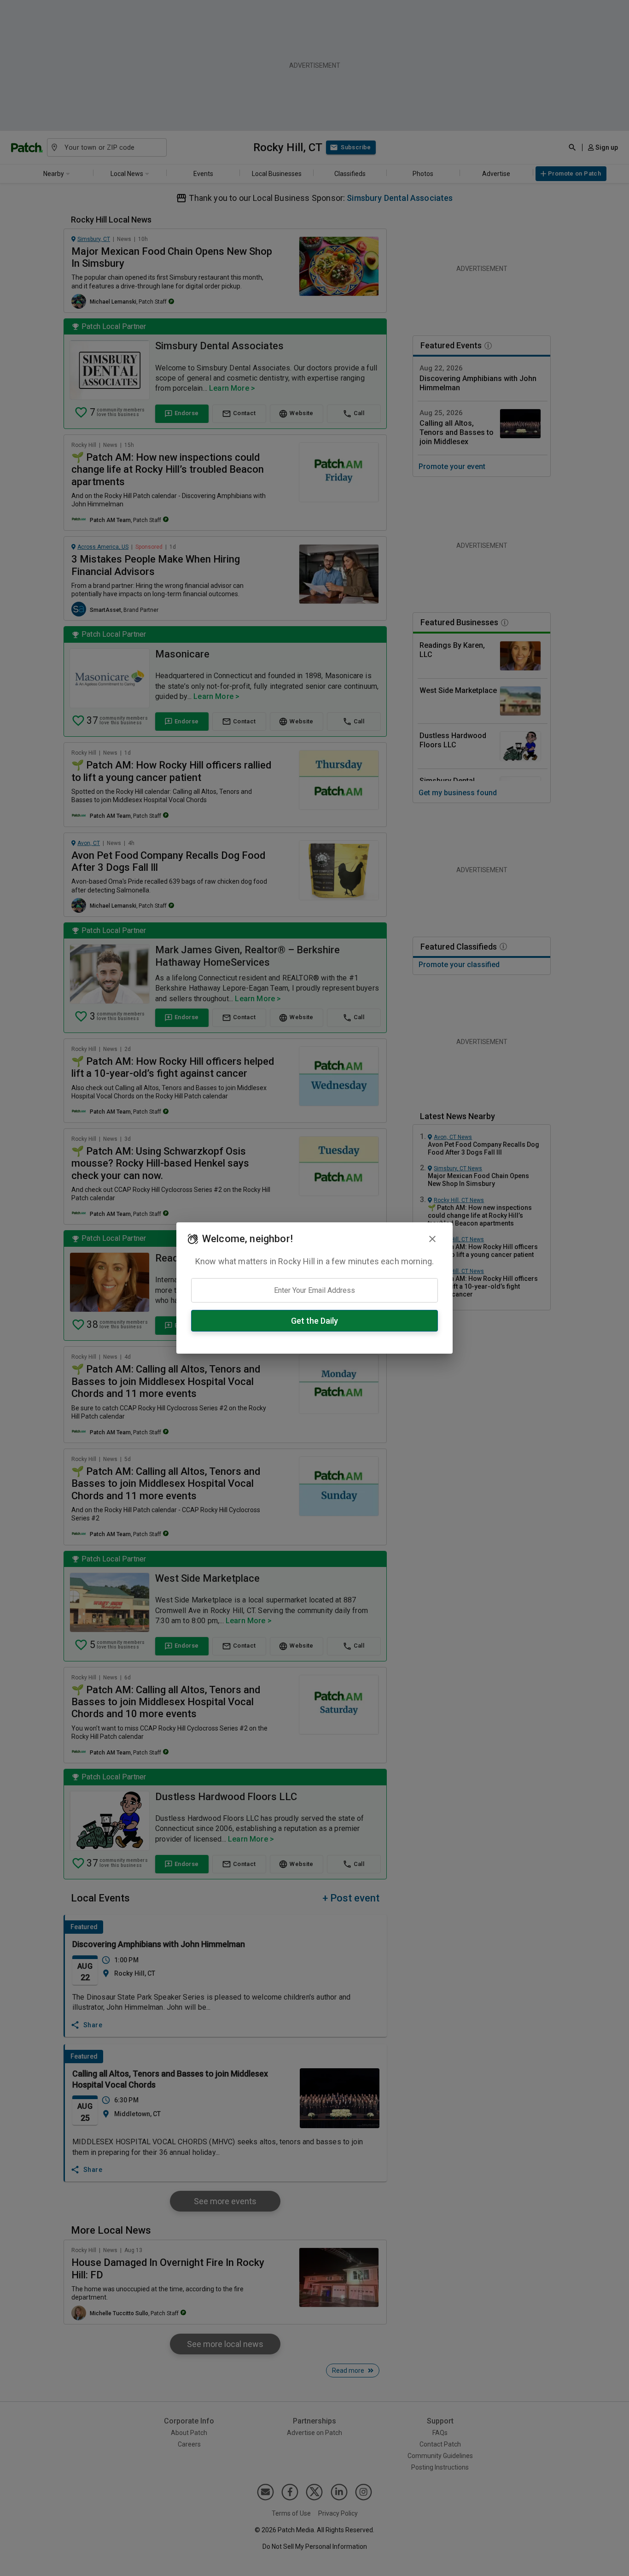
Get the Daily (314, 1321)
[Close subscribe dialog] (432, 1239)
